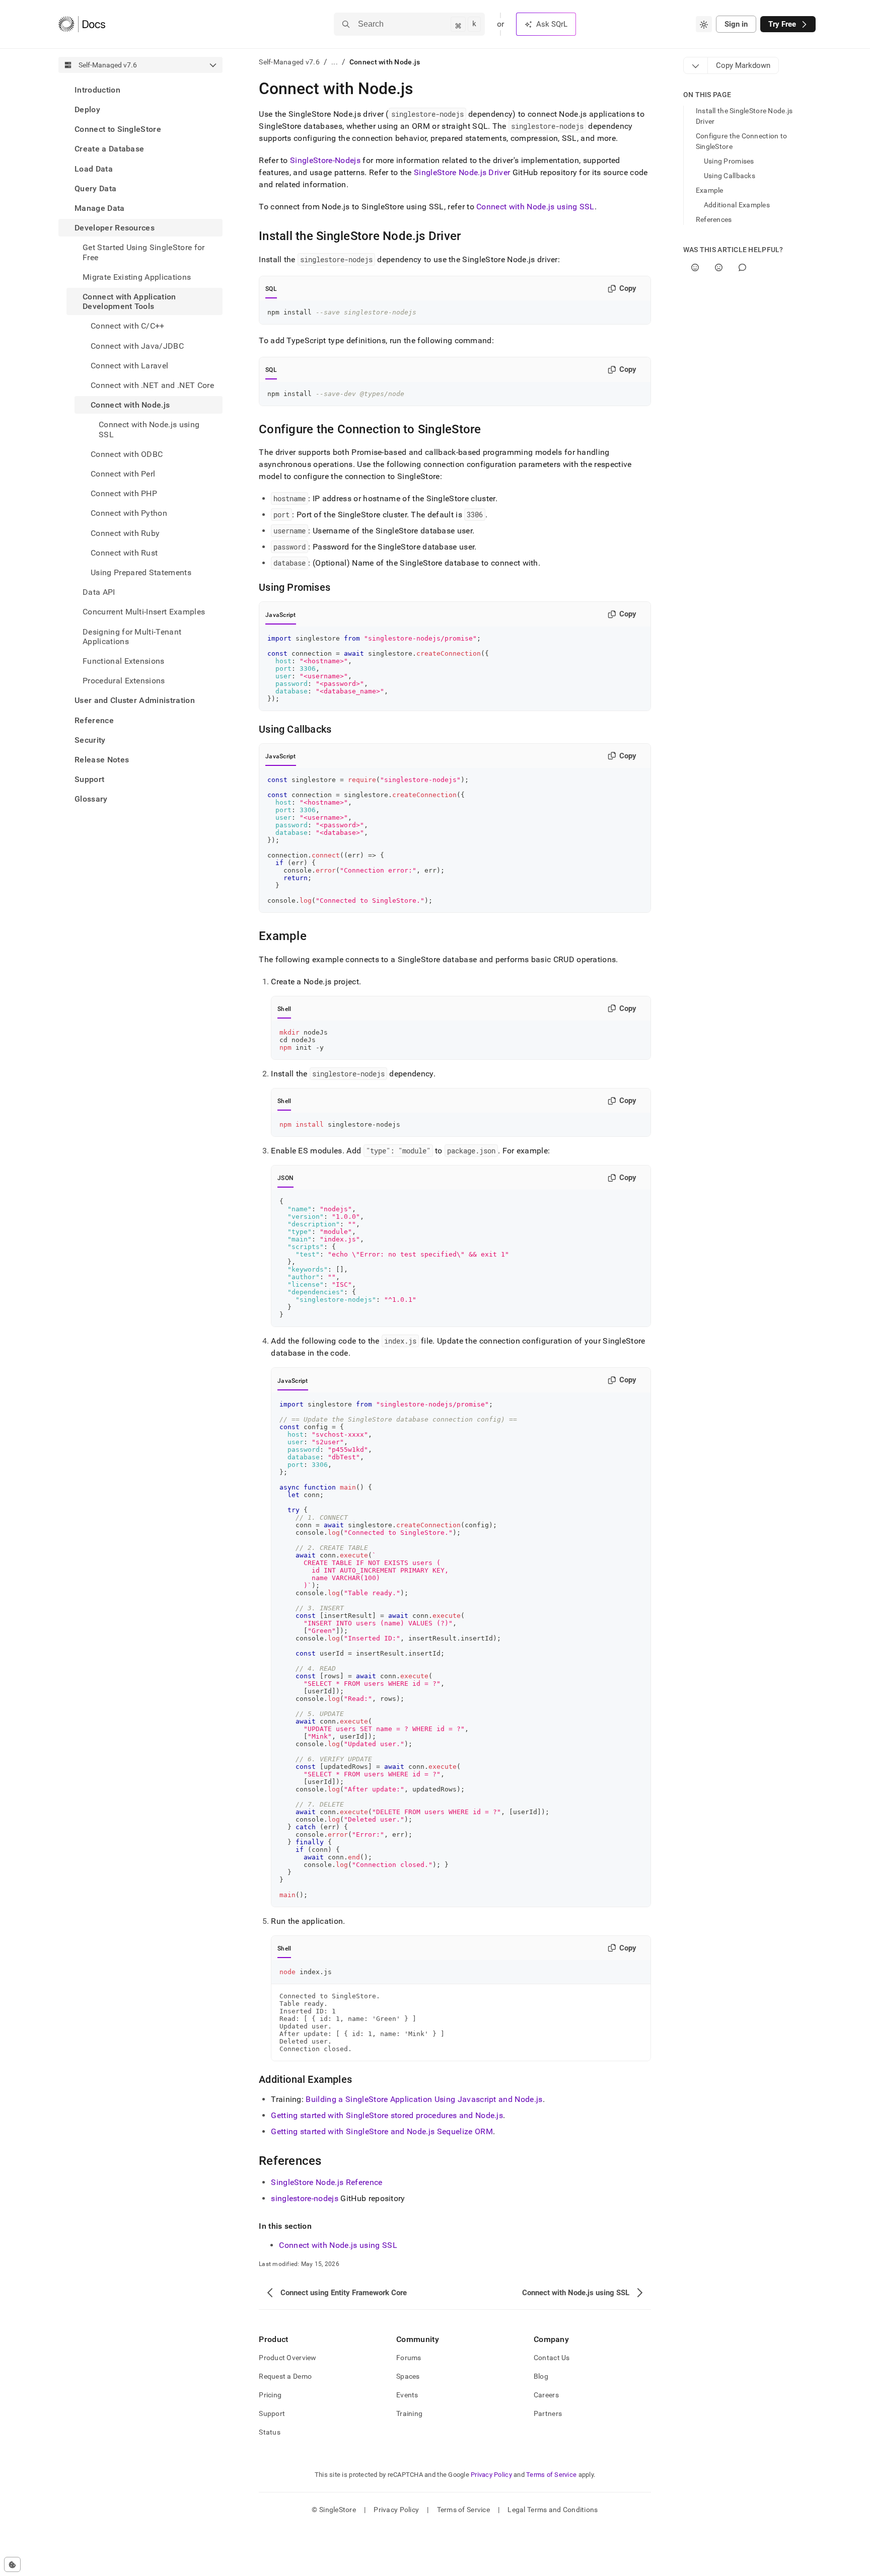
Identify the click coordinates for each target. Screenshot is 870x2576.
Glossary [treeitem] (91, 799)
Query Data (95, 188)
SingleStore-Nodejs (325, 160)
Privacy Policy (491, 2475)
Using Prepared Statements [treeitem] (141, 572)
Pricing (270, 2395)
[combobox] (704, 24)
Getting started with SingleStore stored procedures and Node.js (387, 2115)
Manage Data (100, 208)
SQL (271, 289)
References (714, 219)
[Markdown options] (696, 65)
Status (270, 2432)
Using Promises (729, 161)
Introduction (97, 90)
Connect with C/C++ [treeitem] (128, 326)
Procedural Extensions (124, 681)
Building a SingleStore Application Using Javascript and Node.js (424, 2099)
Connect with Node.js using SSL (535, 207)
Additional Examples (737, 205)
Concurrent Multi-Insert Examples (144, 612)
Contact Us (552, 2358)
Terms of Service (551, 2475)
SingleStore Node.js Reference (327, 2182)
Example (710, 190)
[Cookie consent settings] (12, 2564)
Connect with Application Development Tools (129, 301)
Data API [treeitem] (99, 592)
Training (409, 2413)
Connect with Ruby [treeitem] (125, 533)
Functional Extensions (124, 661)
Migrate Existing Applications (137, 277)
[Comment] (742, 267)
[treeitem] (140, 90)
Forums (409, 2358)
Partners (548, 2413)
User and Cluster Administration (135, 701)
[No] (719, 267)
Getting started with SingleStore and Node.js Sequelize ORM (382, 2131)
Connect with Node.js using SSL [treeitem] (149, 430)
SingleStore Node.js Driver (462, 172)
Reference (94, 720)
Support (89, 780)
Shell (284, 1009)
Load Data (94, 169)
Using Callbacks (730, 176)
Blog (541, 2376)
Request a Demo (285, 2376)
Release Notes (102, 760)
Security (90, 740)
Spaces (408, 2376)
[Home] (82, 24)
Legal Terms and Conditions (553, 2510)
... (335, 62)
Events (407, 2395)
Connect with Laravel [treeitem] (129, 366)
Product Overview (287, 2358)
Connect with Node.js (130, 405)
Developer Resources (115, 228)
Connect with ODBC (127, 454)
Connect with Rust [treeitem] (124, 553)
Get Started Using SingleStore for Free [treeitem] (144, 253)
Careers (546, 2395)
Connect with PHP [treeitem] (124, 493)
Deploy (87, 109)
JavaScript (280, 615)
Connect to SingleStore (118, 129)
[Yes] (695, 267)
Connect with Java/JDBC (137, 346)
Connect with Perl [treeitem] (123, 474)
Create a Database (109, 149)
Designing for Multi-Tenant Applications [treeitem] (132, 637)
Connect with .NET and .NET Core (152, 385)
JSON (285, 1178)
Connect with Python (129, 514)
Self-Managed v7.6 (289, 62)
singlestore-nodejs (305, 2198)
